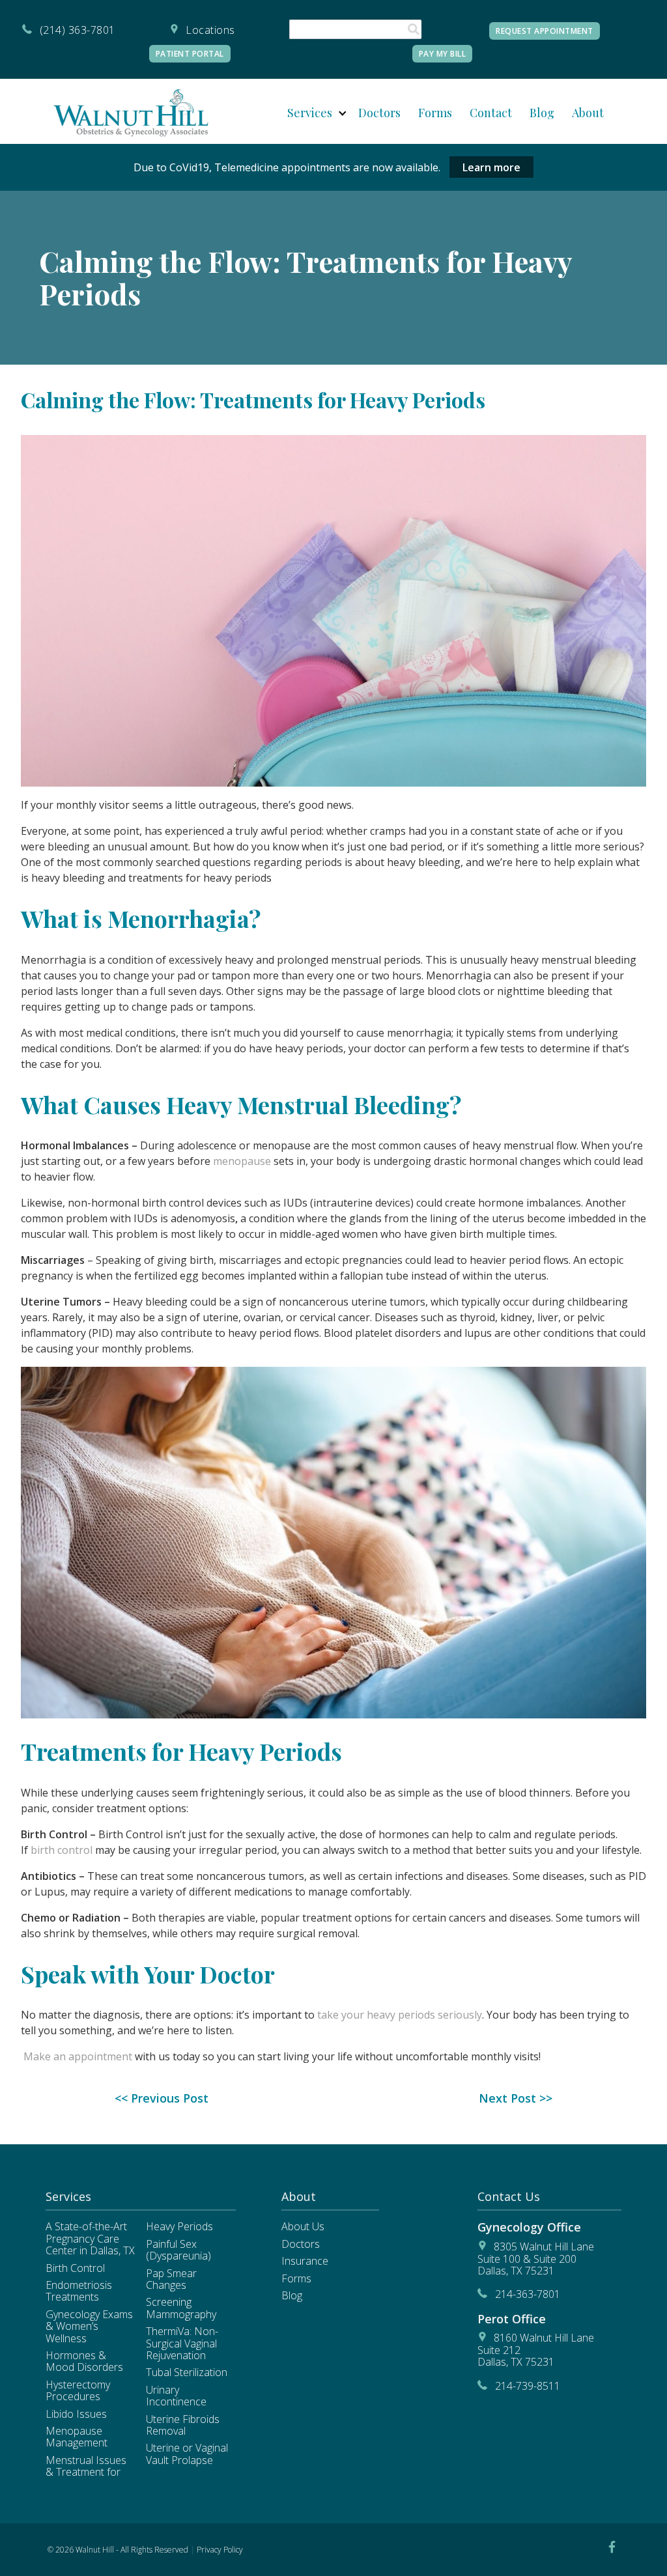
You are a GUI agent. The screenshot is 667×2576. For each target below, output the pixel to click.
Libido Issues (76, 2414)
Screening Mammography (181, 2308)
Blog (542, 113)
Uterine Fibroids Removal (183, 2425)
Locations (210, 30)
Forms (435, 113)
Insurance (305, 2261)
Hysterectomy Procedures (78, 2390)
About (588, 113)
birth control (62, 1850)
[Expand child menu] (342, 113)
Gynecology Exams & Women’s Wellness (89, 2326)
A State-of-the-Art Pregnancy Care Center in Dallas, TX (90, 2238)
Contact (491, 113)
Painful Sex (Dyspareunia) (178, 2250)
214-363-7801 (528, 2294)
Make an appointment (78, 2056)
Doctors (379, 113)
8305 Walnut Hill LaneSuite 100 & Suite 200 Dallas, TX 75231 (536, 2259)
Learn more (491, 167)
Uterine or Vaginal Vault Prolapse (187, 2454)
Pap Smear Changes (171, 2279)
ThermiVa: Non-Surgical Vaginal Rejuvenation (182, 2343)
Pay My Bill (443, 54)
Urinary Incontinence (176, 2396)
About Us (303, 2226)
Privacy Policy (220, 2550)
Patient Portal (190, 54)
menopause (242, 1161)
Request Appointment (545, 31)
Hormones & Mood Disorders (84, 2361)
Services (310, 113)
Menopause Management (77, 2437)
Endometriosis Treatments (79, 2291)
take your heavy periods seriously (400, 2015)
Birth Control (75, 2268)
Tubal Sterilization (187, 2372)
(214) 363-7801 (78, 30)
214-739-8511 (528, 2386)
